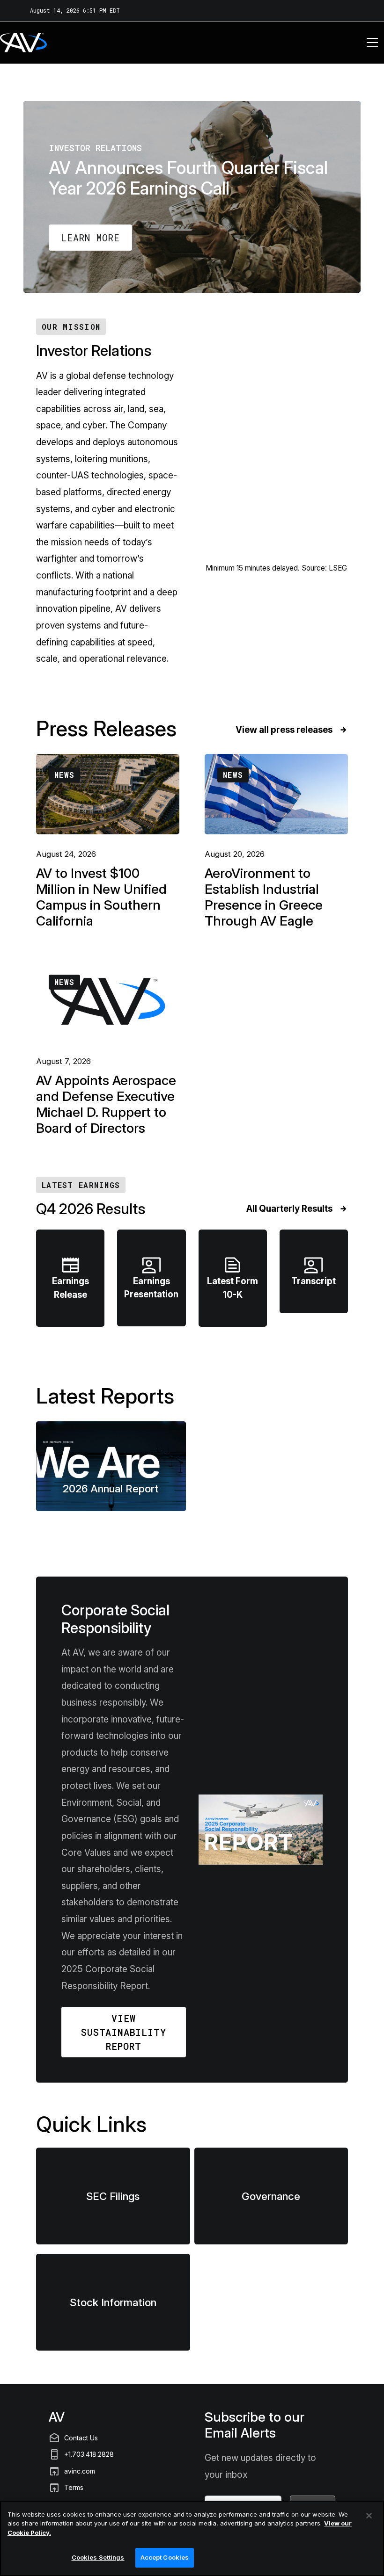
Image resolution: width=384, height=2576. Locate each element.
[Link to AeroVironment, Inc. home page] (11, 43)
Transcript (314, 1270)
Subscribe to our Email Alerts (255, 2425)
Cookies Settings (98, 2557)
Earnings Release (70, 1277)
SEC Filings (113, 2196)
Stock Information (113, 2302)
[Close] (369, 2516)
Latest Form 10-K (233, 1277)
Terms (74, 2487)
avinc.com (80, 2471)
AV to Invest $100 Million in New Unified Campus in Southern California (101, 897)
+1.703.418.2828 (89, 2454)
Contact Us (81, 2438)
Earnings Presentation (151, 1276)
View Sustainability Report (123, 2032)
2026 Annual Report (111, 1488)
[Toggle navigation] (372, 43)
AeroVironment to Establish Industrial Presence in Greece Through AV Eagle (264, 897)
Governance (271, 2196)
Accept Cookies (165, 2557)
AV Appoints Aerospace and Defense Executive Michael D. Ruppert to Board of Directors (106, 1104)
